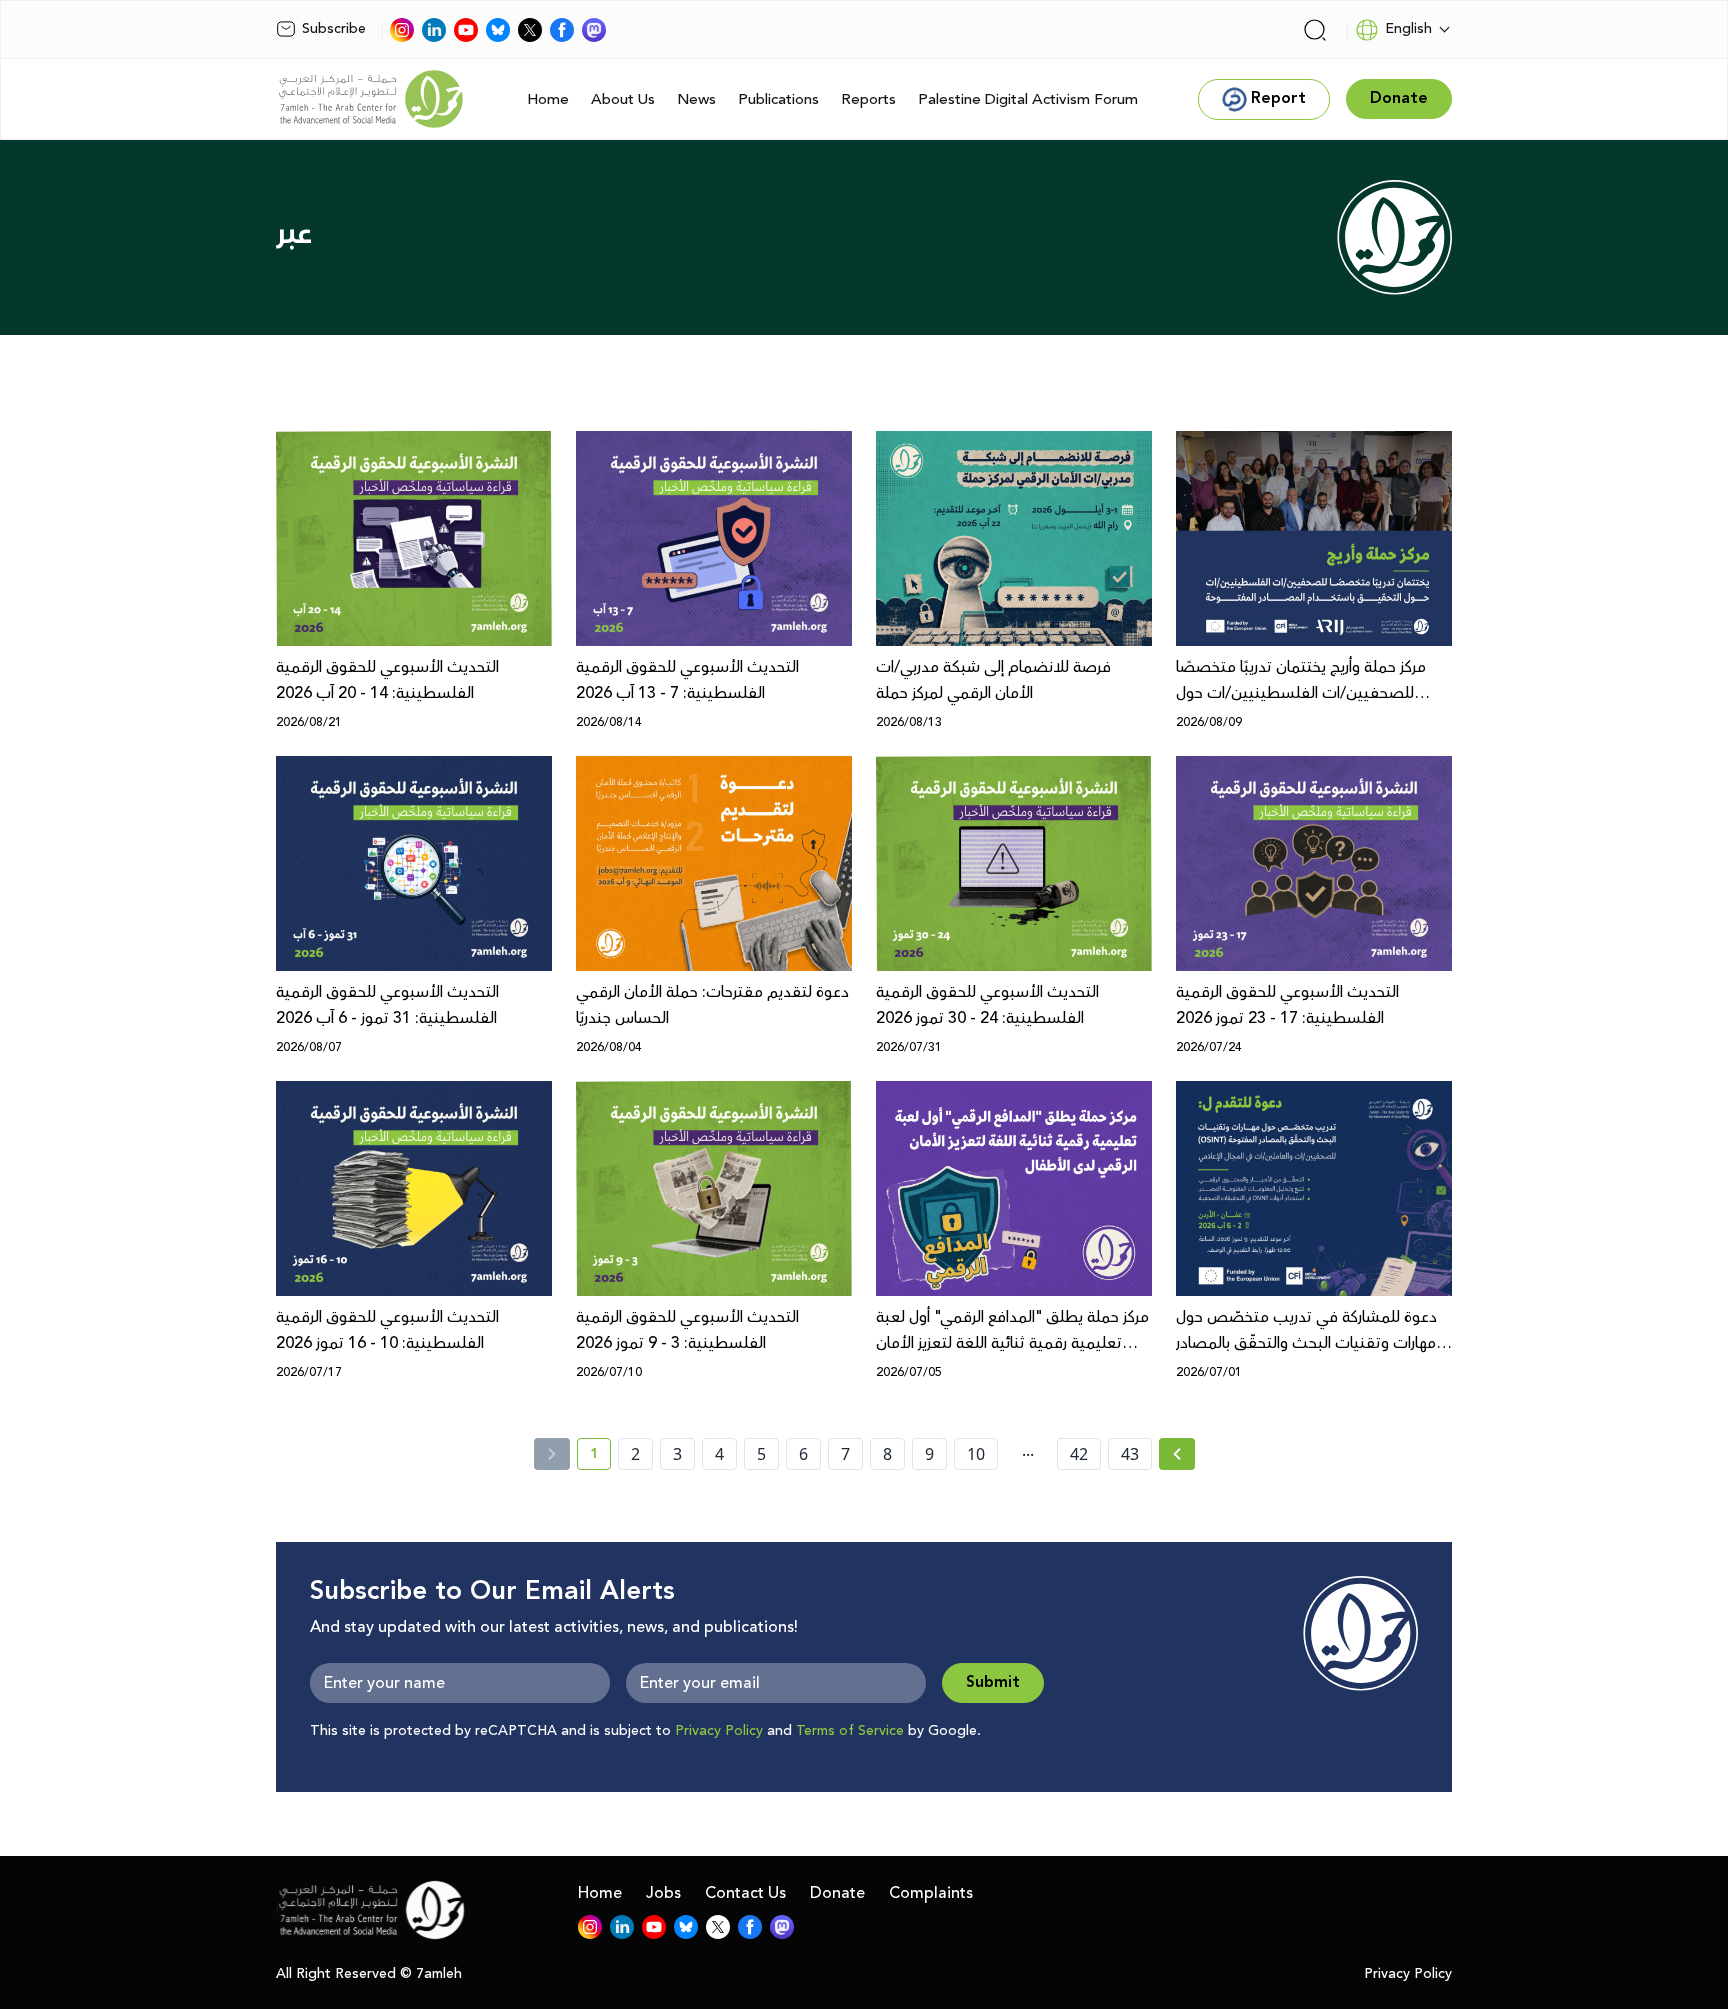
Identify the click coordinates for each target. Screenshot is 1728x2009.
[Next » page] (1177, 1454)
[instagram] (402, 30)
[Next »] (1177, 1454)
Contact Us (745, 1893)
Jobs (663, 1893)
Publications (778, 99)
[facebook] (562, 30)
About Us (623, 99)
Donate (837, 1893)
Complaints (931, 1893)
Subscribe (334, 29)
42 (1079, 1454)
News (696, 99)
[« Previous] (552, 1454)
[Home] (371, 99)
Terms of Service (850, 1731)
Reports (868, 99)
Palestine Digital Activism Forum (1028, 99)
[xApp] (530, 30)
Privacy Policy (719, 1731)
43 (1130, 1454)
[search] (1315, 30)
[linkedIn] (434, 30)
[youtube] (466, 30)
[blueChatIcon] (498, 30)
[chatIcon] (594, 30)
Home (548, 99)
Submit (993, 1682)
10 (976, 1454)
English (1408, 29)
